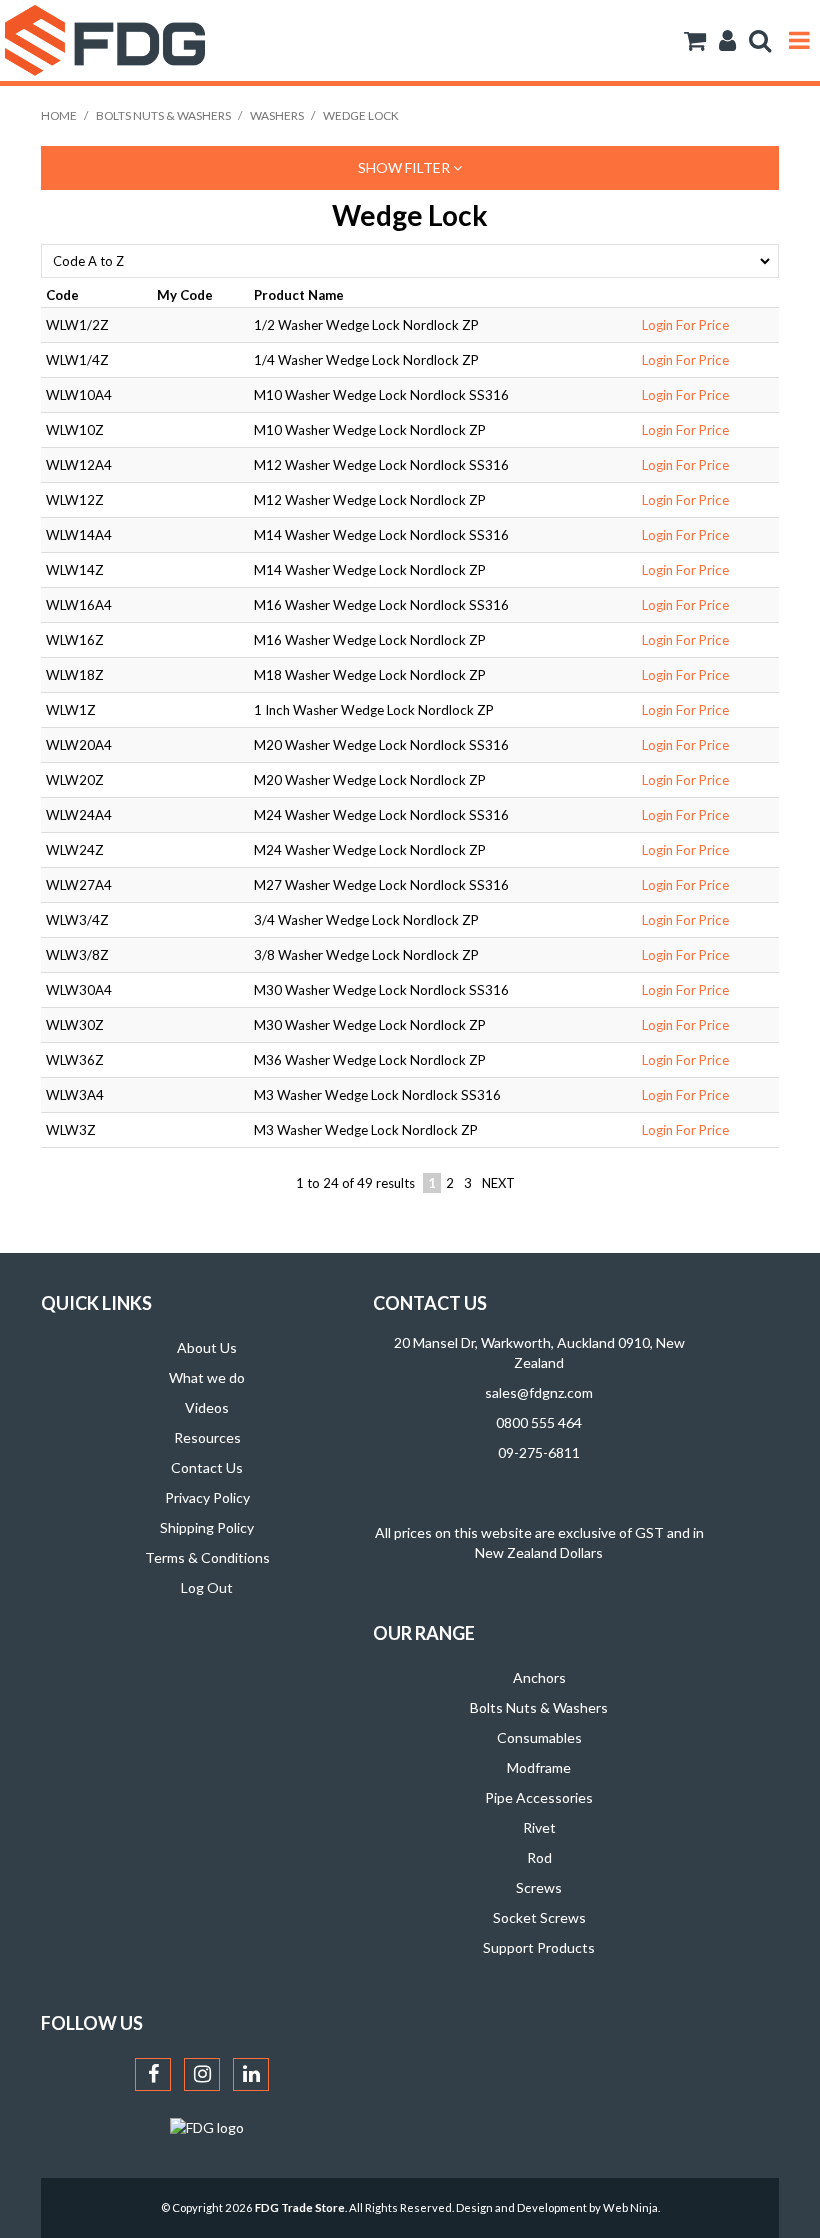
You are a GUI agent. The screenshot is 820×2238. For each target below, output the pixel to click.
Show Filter (405, 167)
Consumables (539, 1737)
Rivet (539, 1827)
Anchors (539, 1677)
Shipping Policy (207, 1527)
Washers (277, 115)
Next (498, 1183)
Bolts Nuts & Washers (163, 115)
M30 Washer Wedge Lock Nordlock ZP (370, 1025)
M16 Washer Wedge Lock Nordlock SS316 (381, 605)
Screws (539, 1887)
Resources (207, 1437)
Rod (539, 1857)
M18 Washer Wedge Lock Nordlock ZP (370, 675)
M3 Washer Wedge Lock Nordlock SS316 (377, 1095)
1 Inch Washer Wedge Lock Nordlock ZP (374, 710)
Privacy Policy (207, 1497)
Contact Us (207, 1467)
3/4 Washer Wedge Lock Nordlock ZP (366, 920)
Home (59, 115)
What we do (207, 1377)
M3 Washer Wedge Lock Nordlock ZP (366, 1130)
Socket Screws (539, 1917)
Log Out (207, 1587)
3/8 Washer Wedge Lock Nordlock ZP (366, 955)
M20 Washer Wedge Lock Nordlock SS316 (381, 745)
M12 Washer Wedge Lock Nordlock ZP (370, 500)
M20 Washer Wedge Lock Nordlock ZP (370, 780)
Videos (207, 1407)
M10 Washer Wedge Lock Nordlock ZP (370, 430)
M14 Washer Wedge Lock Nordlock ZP (370, 570)
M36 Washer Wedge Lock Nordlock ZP (370, 1060)
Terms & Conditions (207, 1557)
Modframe (539, 1767)
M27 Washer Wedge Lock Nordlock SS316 (381, 885)
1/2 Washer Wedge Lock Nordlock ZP (366, 325)
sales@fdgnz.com (539, 1392)
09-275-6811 (539, 1452)
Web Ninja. (631, 2207)
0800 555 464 (539, 1422)
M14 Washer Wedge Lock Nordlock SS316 (381, 535)
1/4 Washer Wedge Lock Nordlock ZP (366, 360)
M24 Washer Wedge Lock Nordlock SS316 (381, 815)
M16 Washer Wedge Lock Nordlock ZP (370, 640)
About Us (207, 1347)
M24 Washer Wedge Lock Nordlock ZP (370, 850)
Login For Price (685, 325)
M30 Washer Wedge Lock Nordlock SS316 (381, 990)
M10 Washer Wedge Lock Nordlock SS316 (381, 395)
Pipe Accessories (539, 1797)
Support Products (539, 1947)
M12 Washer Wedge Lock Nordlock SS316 (381, 465)
